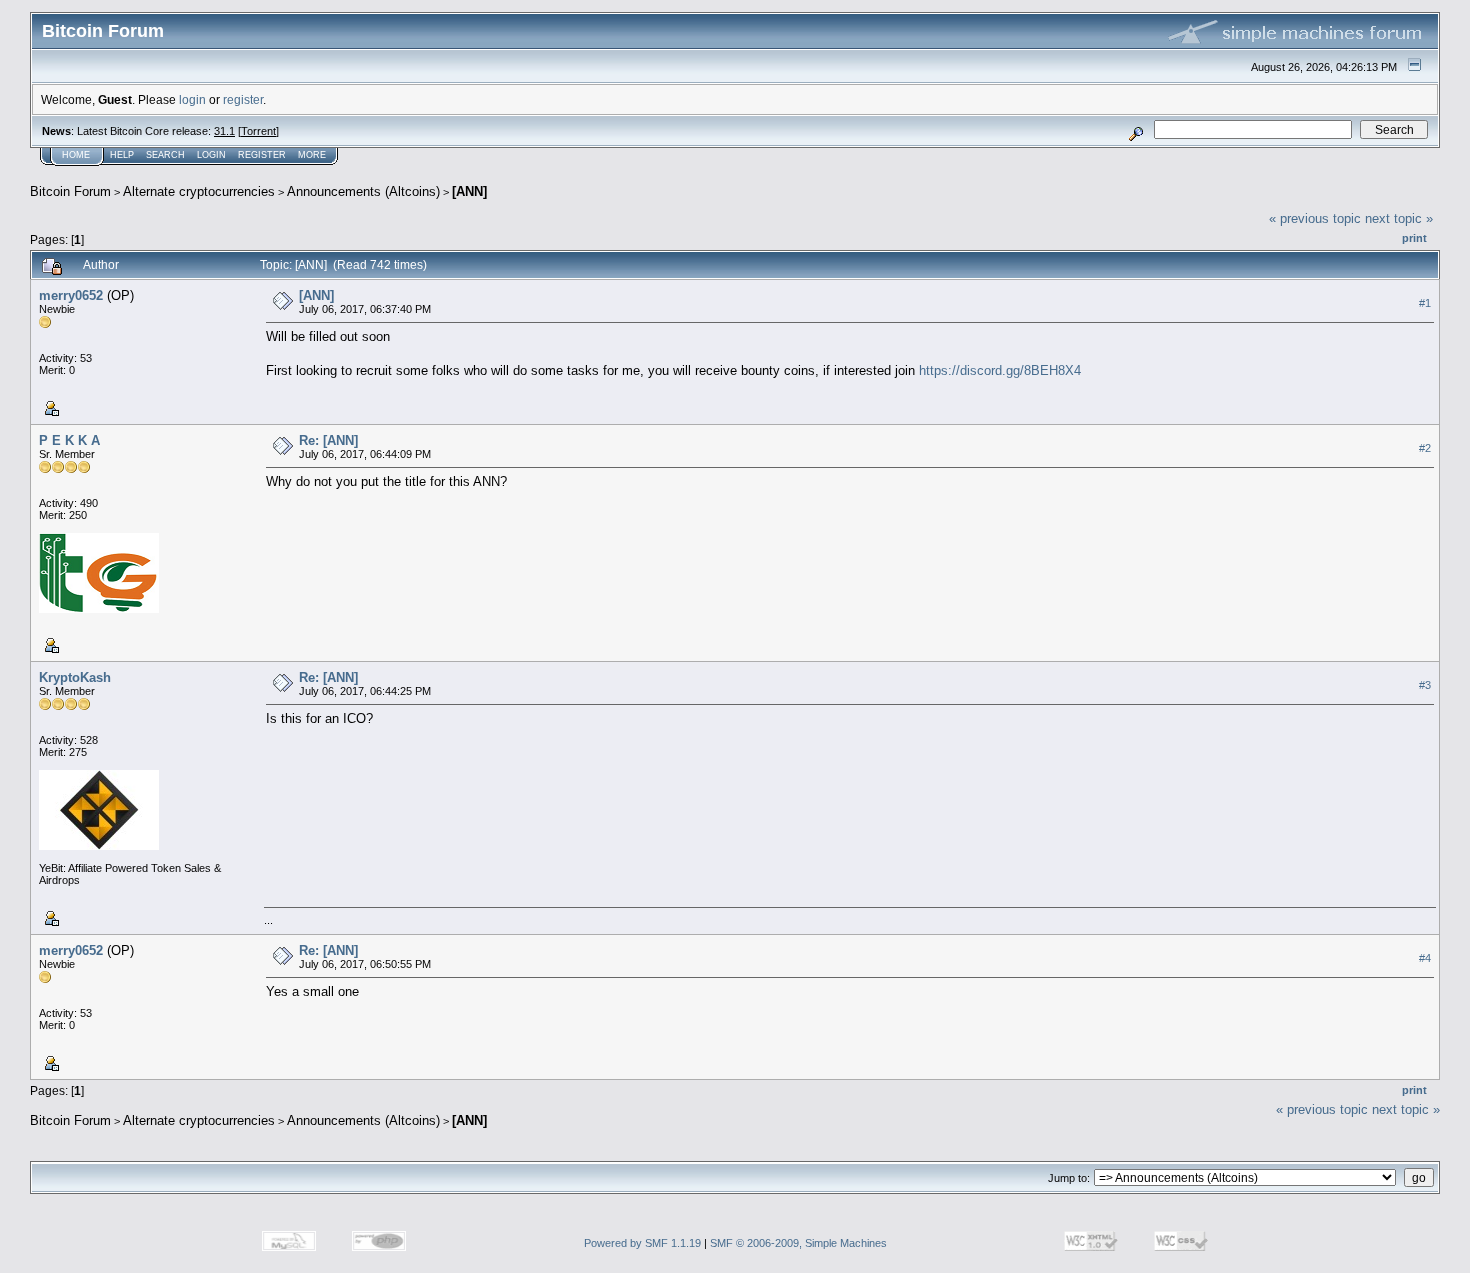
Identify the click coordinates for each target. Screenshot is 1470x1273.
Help (122, 155)
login (192, 99)
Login (211, 155)
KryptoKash (75, 677)
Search (165, 155)
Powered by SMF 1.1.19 (642, 1243)
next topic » (1399, 218)
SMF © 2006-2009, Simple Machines (798, 1243)
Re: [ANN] (328, 440)
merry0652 (71, 295)
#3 (1425, 685)
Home (76, 155)
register (243, 99)
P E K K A (69, 440)
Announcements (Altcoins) (363, 191)
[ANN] (469, 191)
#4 (1425, 958)
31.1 (224, 131)
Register (262, 155)
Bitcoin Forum (70, 191)
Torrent (258, 131)
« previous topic (1315, 218)
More (312, 155)
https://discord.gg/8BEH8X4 (1000, 370)
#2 (1425, 448)
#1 (1425, 303)
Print (1414, 238)
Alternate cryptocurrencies (199, 191)
